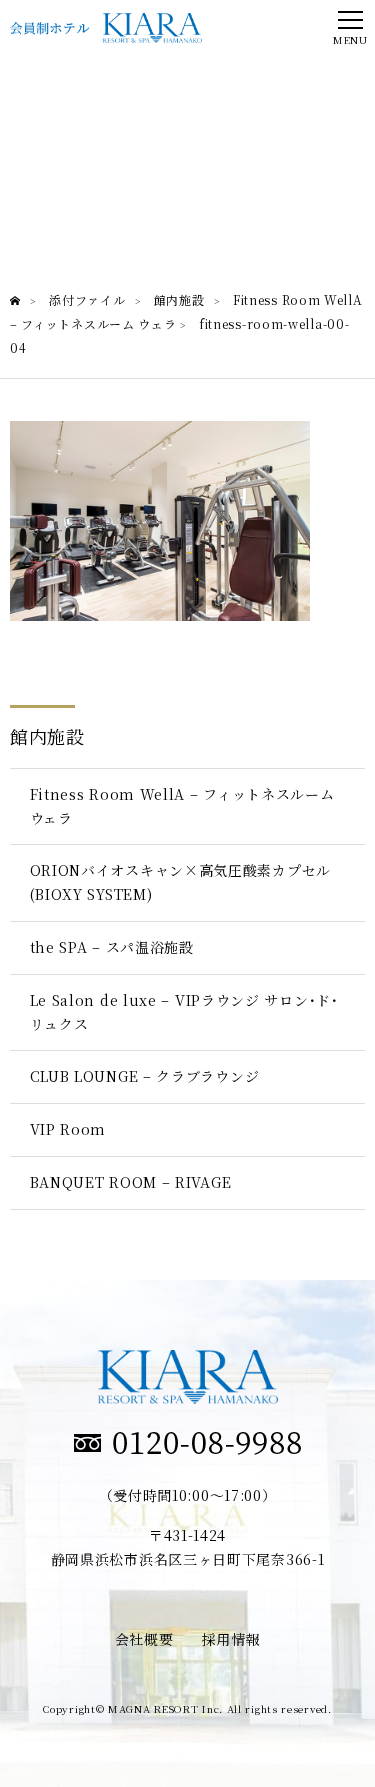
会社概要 (144, 1639)
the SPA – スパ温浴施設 (112, 947)
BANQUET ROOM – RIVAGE (131, 1182)
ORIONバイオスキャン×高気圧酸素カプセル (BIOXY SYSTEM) (180, 882)
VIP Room (68, 1129)
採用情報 (231, 1639)
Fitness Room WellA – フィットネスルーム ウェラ (182, 806)
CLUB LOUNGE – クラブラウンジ (145, 1076)
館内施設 (47, 736)
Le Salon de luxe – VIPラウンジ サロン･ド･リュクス (184, 1012)
